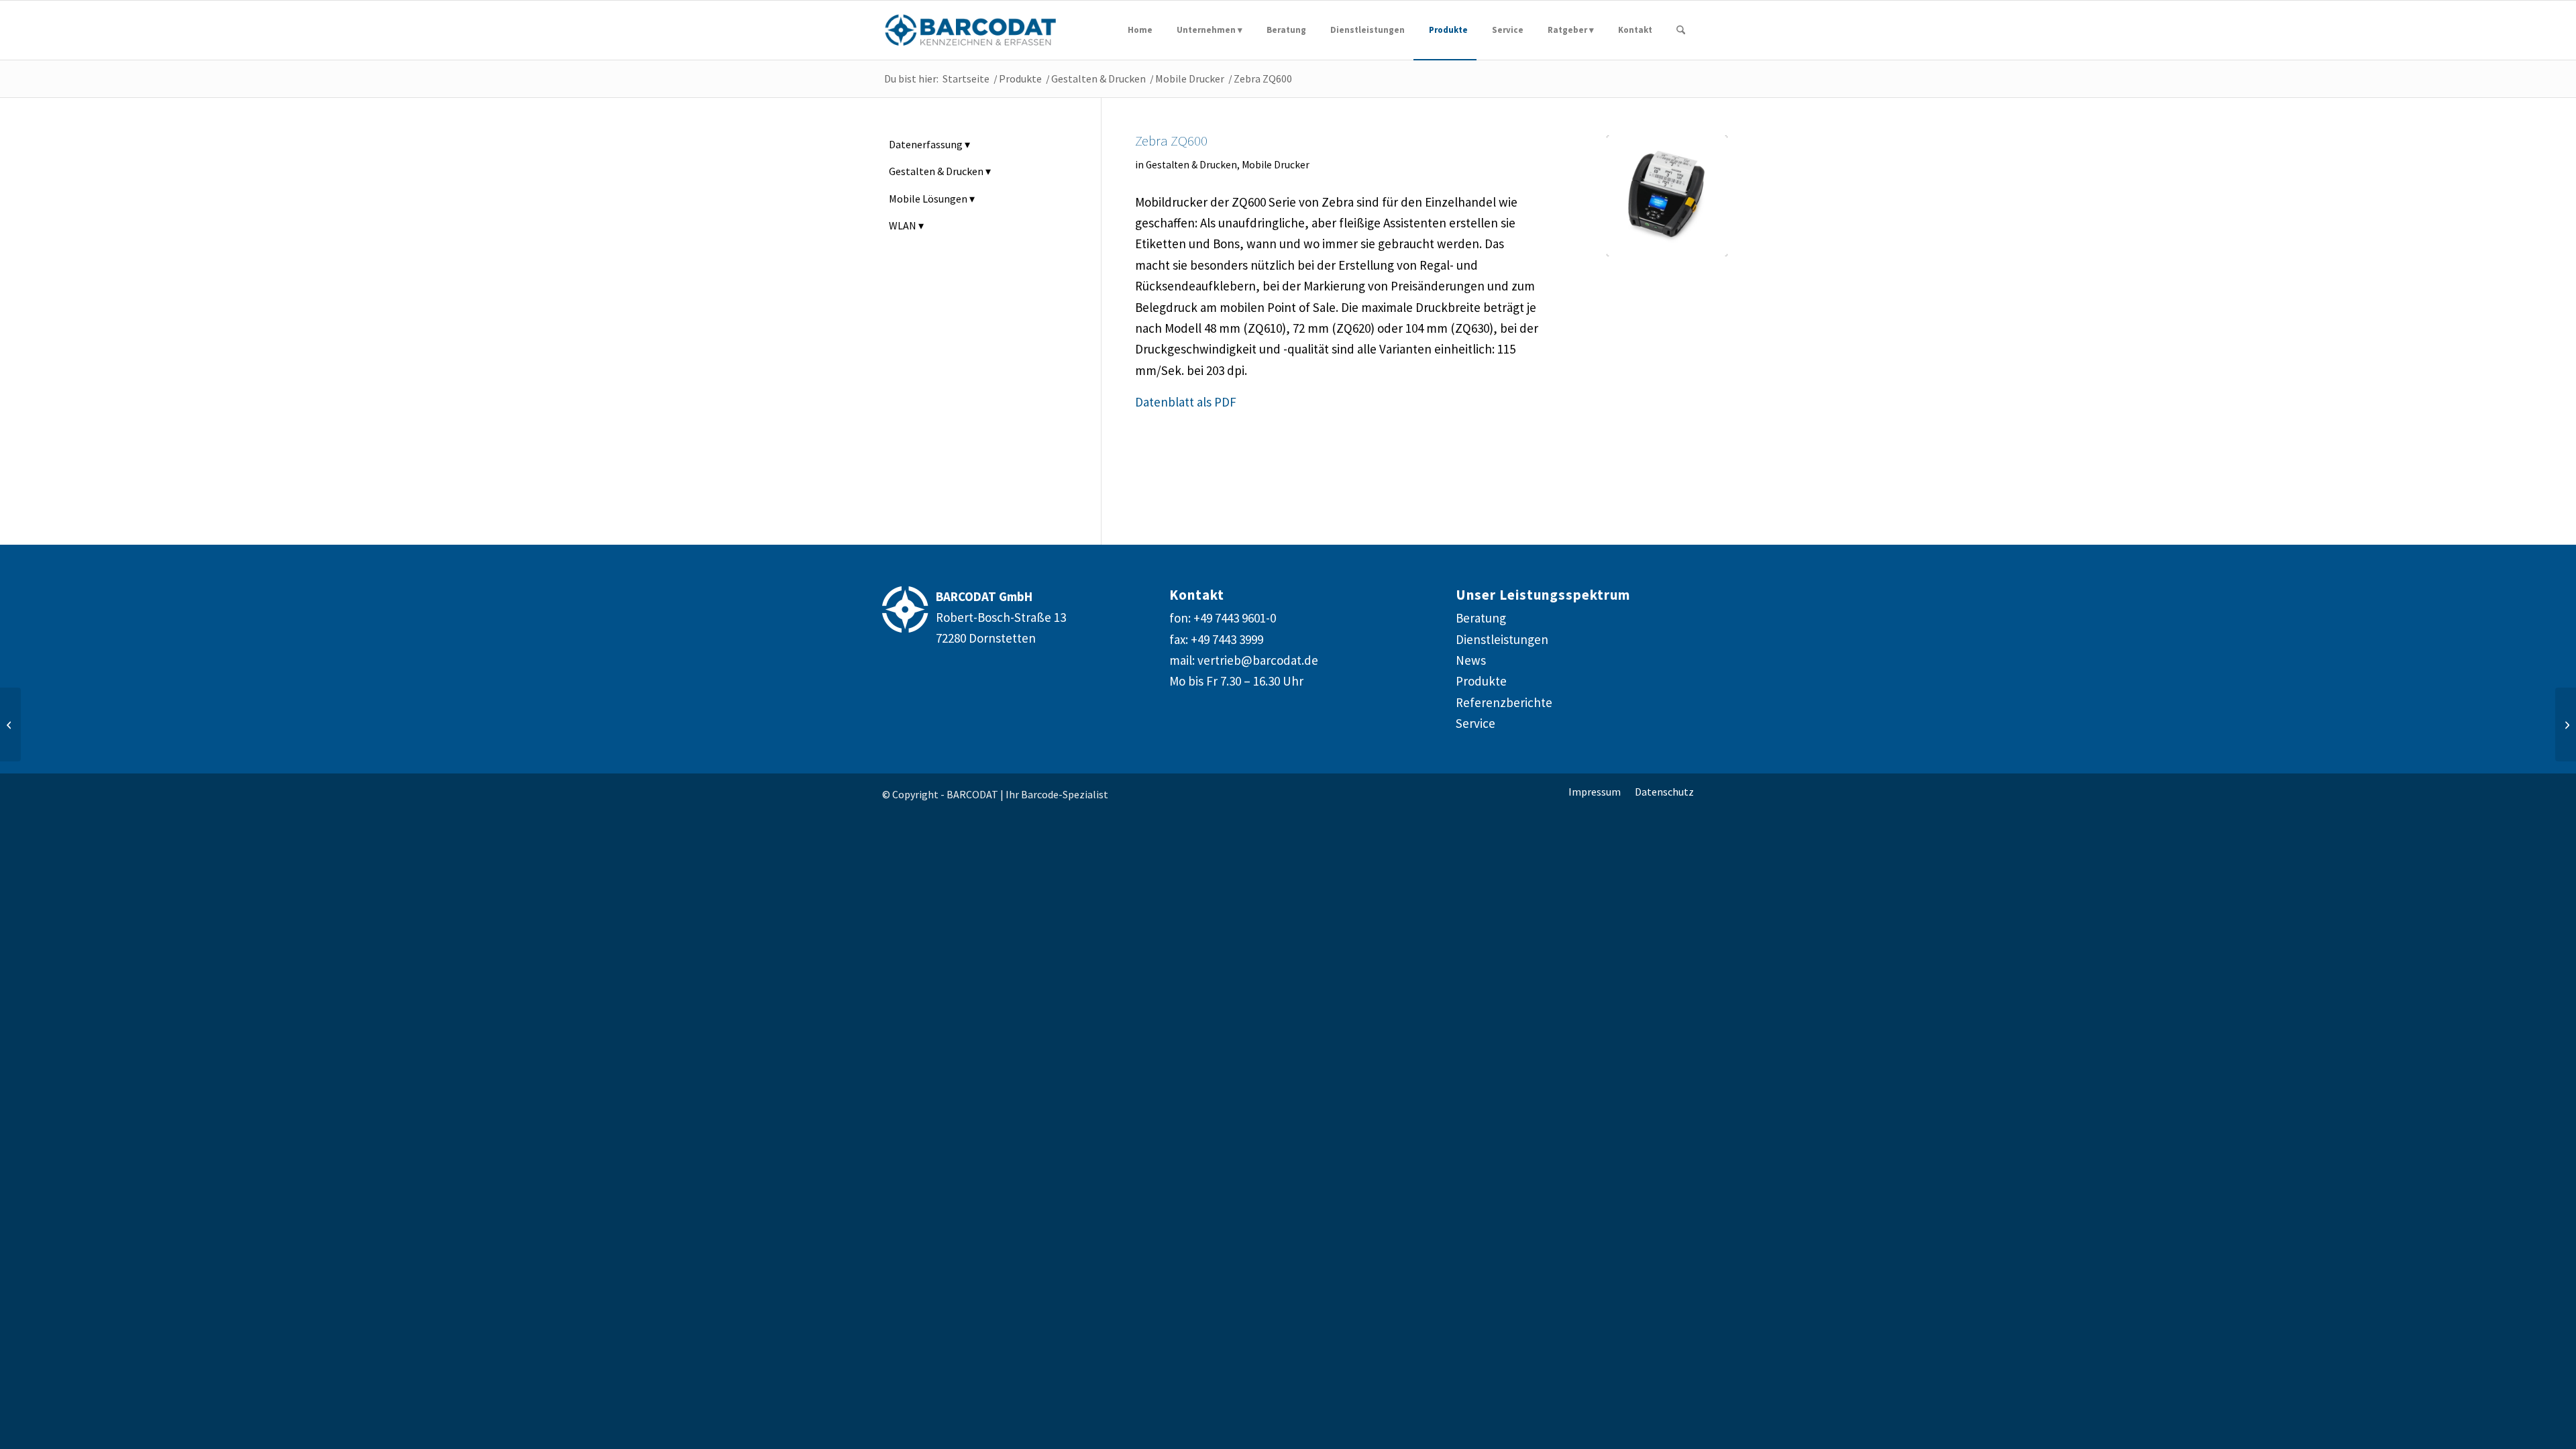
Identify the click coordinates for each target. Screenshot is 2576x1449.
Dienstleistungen (1502, 639)
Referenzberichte (1504, 702)
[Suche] (1681, 30)
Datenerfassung (926, 144)
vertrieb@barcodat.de (1258, 660)
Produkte (1481, 681)
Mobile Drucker (1276, 165)
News (1471, 660)
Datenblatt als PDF (1186, 402)
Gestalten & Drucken (1191, 165)
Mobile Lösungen (928, 199)
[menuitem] (1137, 30)
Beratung (1481, 618)
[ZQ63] (1667, 196)
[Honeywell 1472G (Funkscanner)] (2566, 724)
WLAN (903, 225)
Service (1475, 723)
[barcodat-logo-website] (971, 30)
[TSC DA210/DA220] (10, 724)
